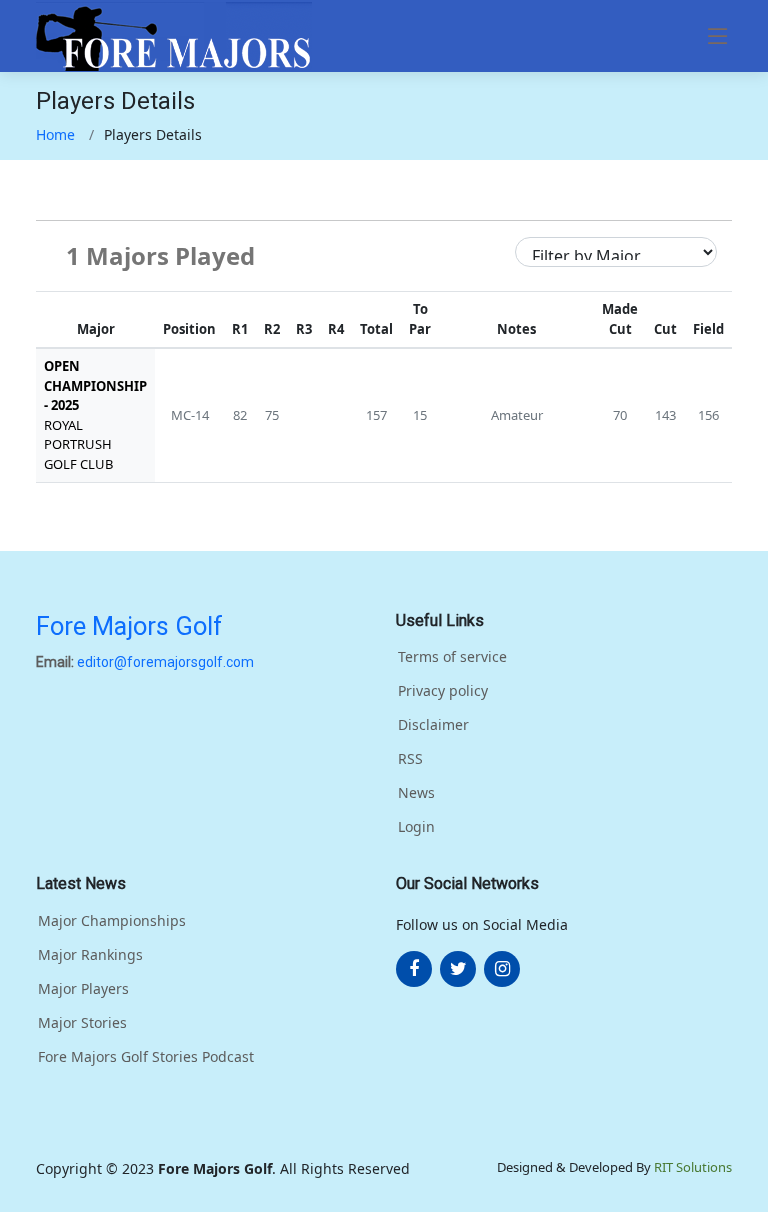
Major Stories (82, 1023)
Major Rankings (90, 955)
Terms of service (452, 657)
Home (55, 134)
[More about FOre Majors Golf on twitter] (458, 969)
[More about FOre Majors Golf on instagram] (502, 969)
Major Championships (112, 921)
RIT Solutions (693, 1167)
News (416, 793)
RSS (410, 759)
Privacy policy (443, 691)
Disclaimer (433, 725)
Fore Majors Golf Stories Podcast (146, 1057)
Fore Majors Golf (129, 626)
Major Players (83, 989)
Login (416, 827)
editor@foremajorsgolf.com (165, 662)
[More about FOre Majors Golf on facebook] (414, 969)
